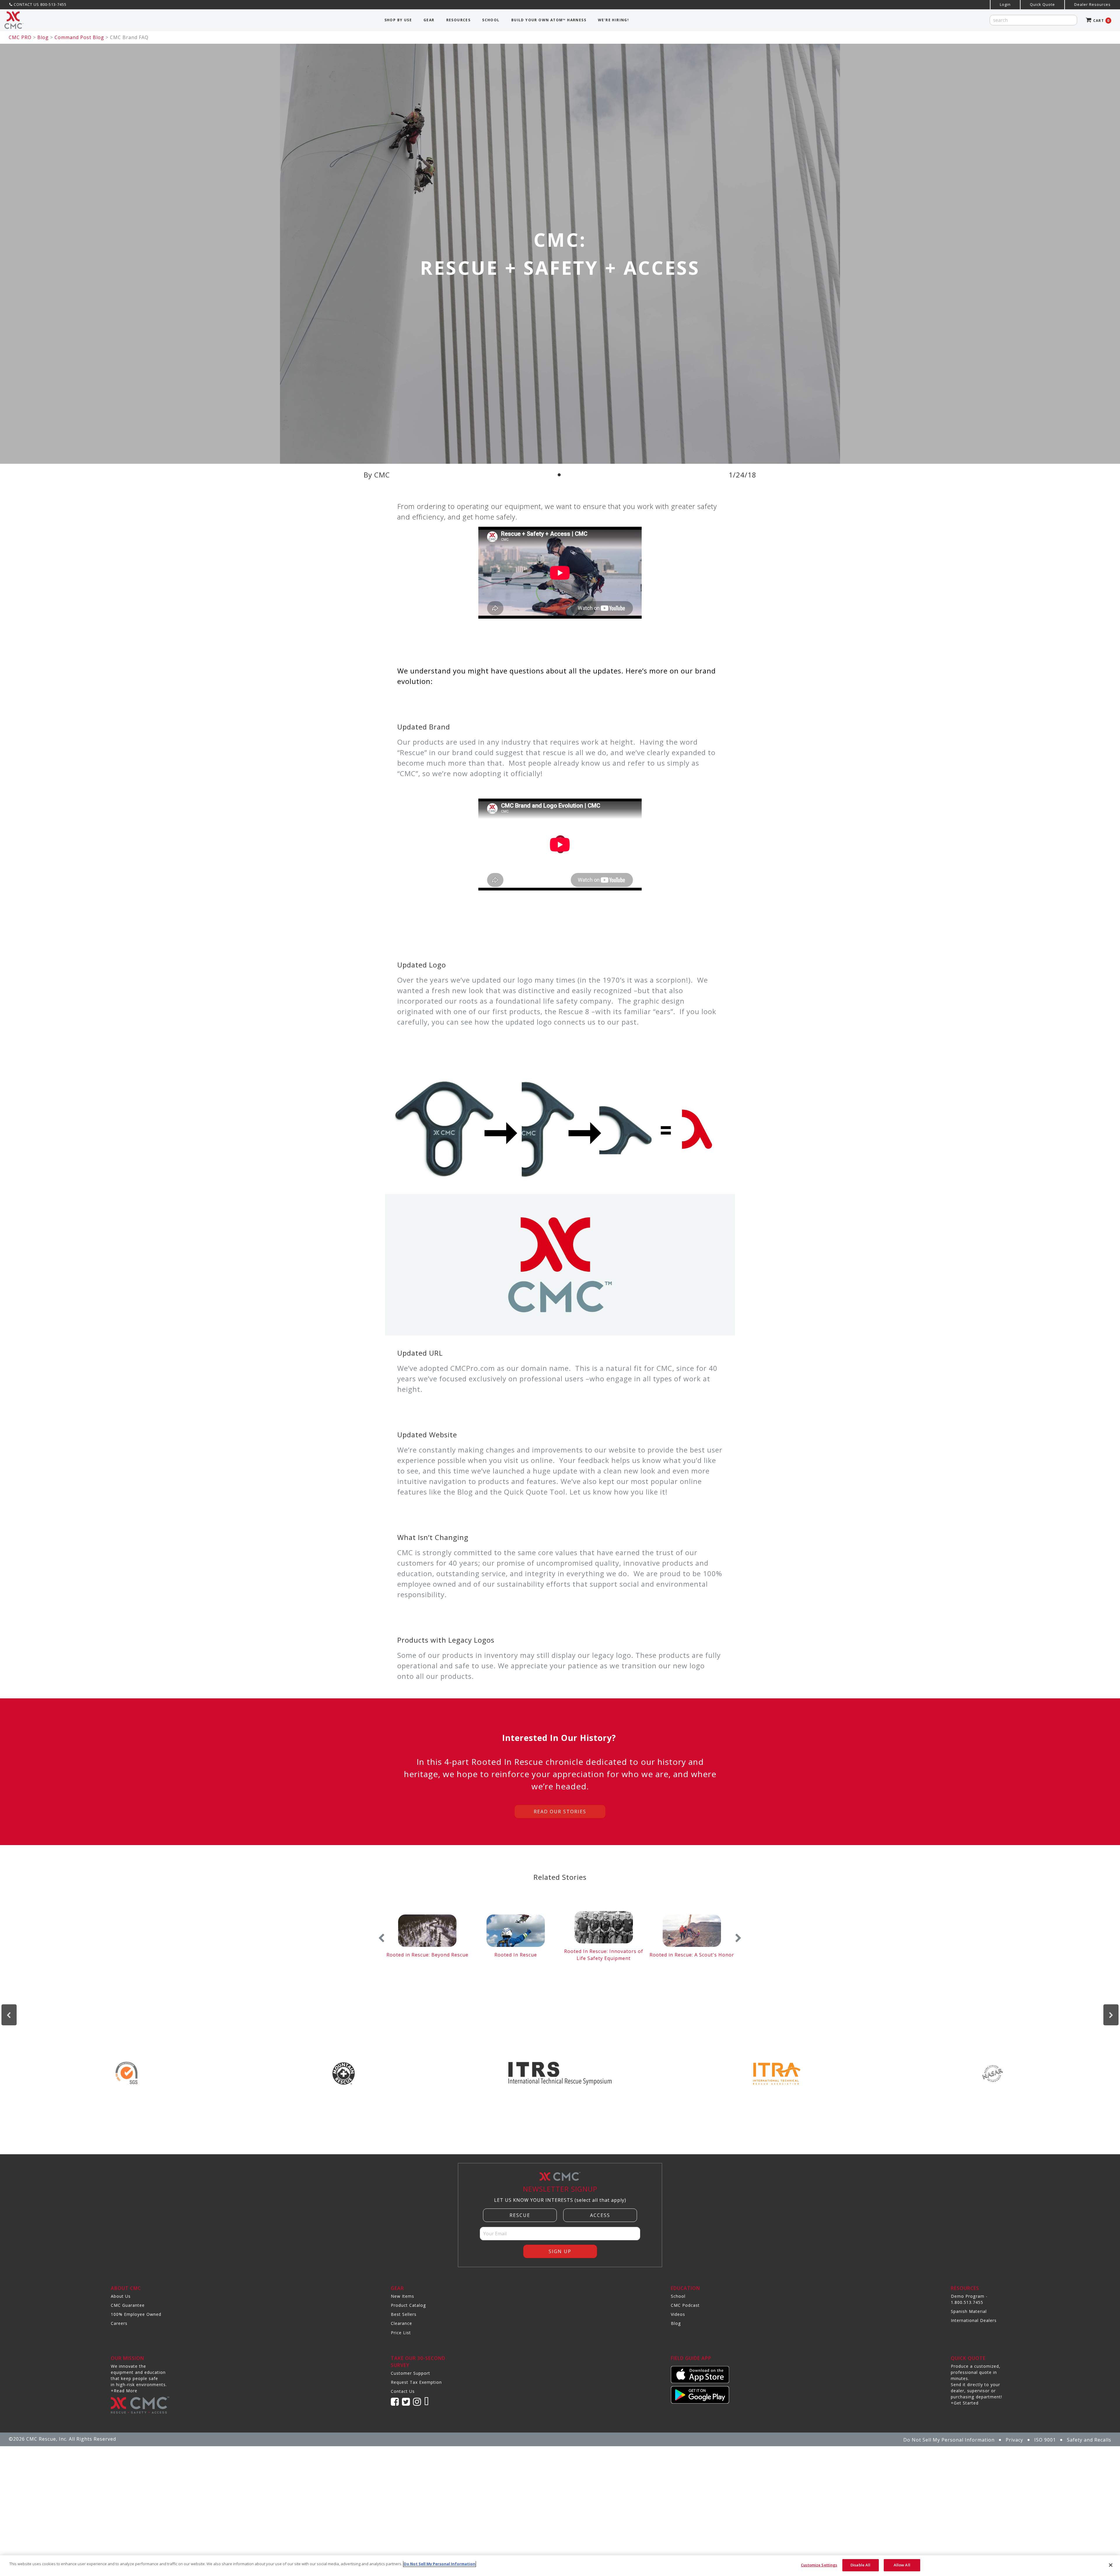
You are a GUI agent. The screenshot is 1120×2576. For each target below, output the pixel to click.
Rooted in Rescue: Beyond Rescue (427, 1955)
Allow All (902, 2565)
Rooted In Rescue (516, 1955)
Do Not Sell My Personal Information (949, 2440)
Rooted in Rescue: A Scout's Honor (692, 1955)
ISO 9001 (1045, 2440)
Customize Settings (819, 2565)
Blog (43, 37)
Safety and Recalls (1089, 2440)
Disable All (860, 2565)
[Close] (1111, 2565)
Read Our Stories (560, 1812)
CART (1101, 21)
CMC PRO (20, 37)
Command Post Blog (79, 37)
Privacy (1014, 2440)
